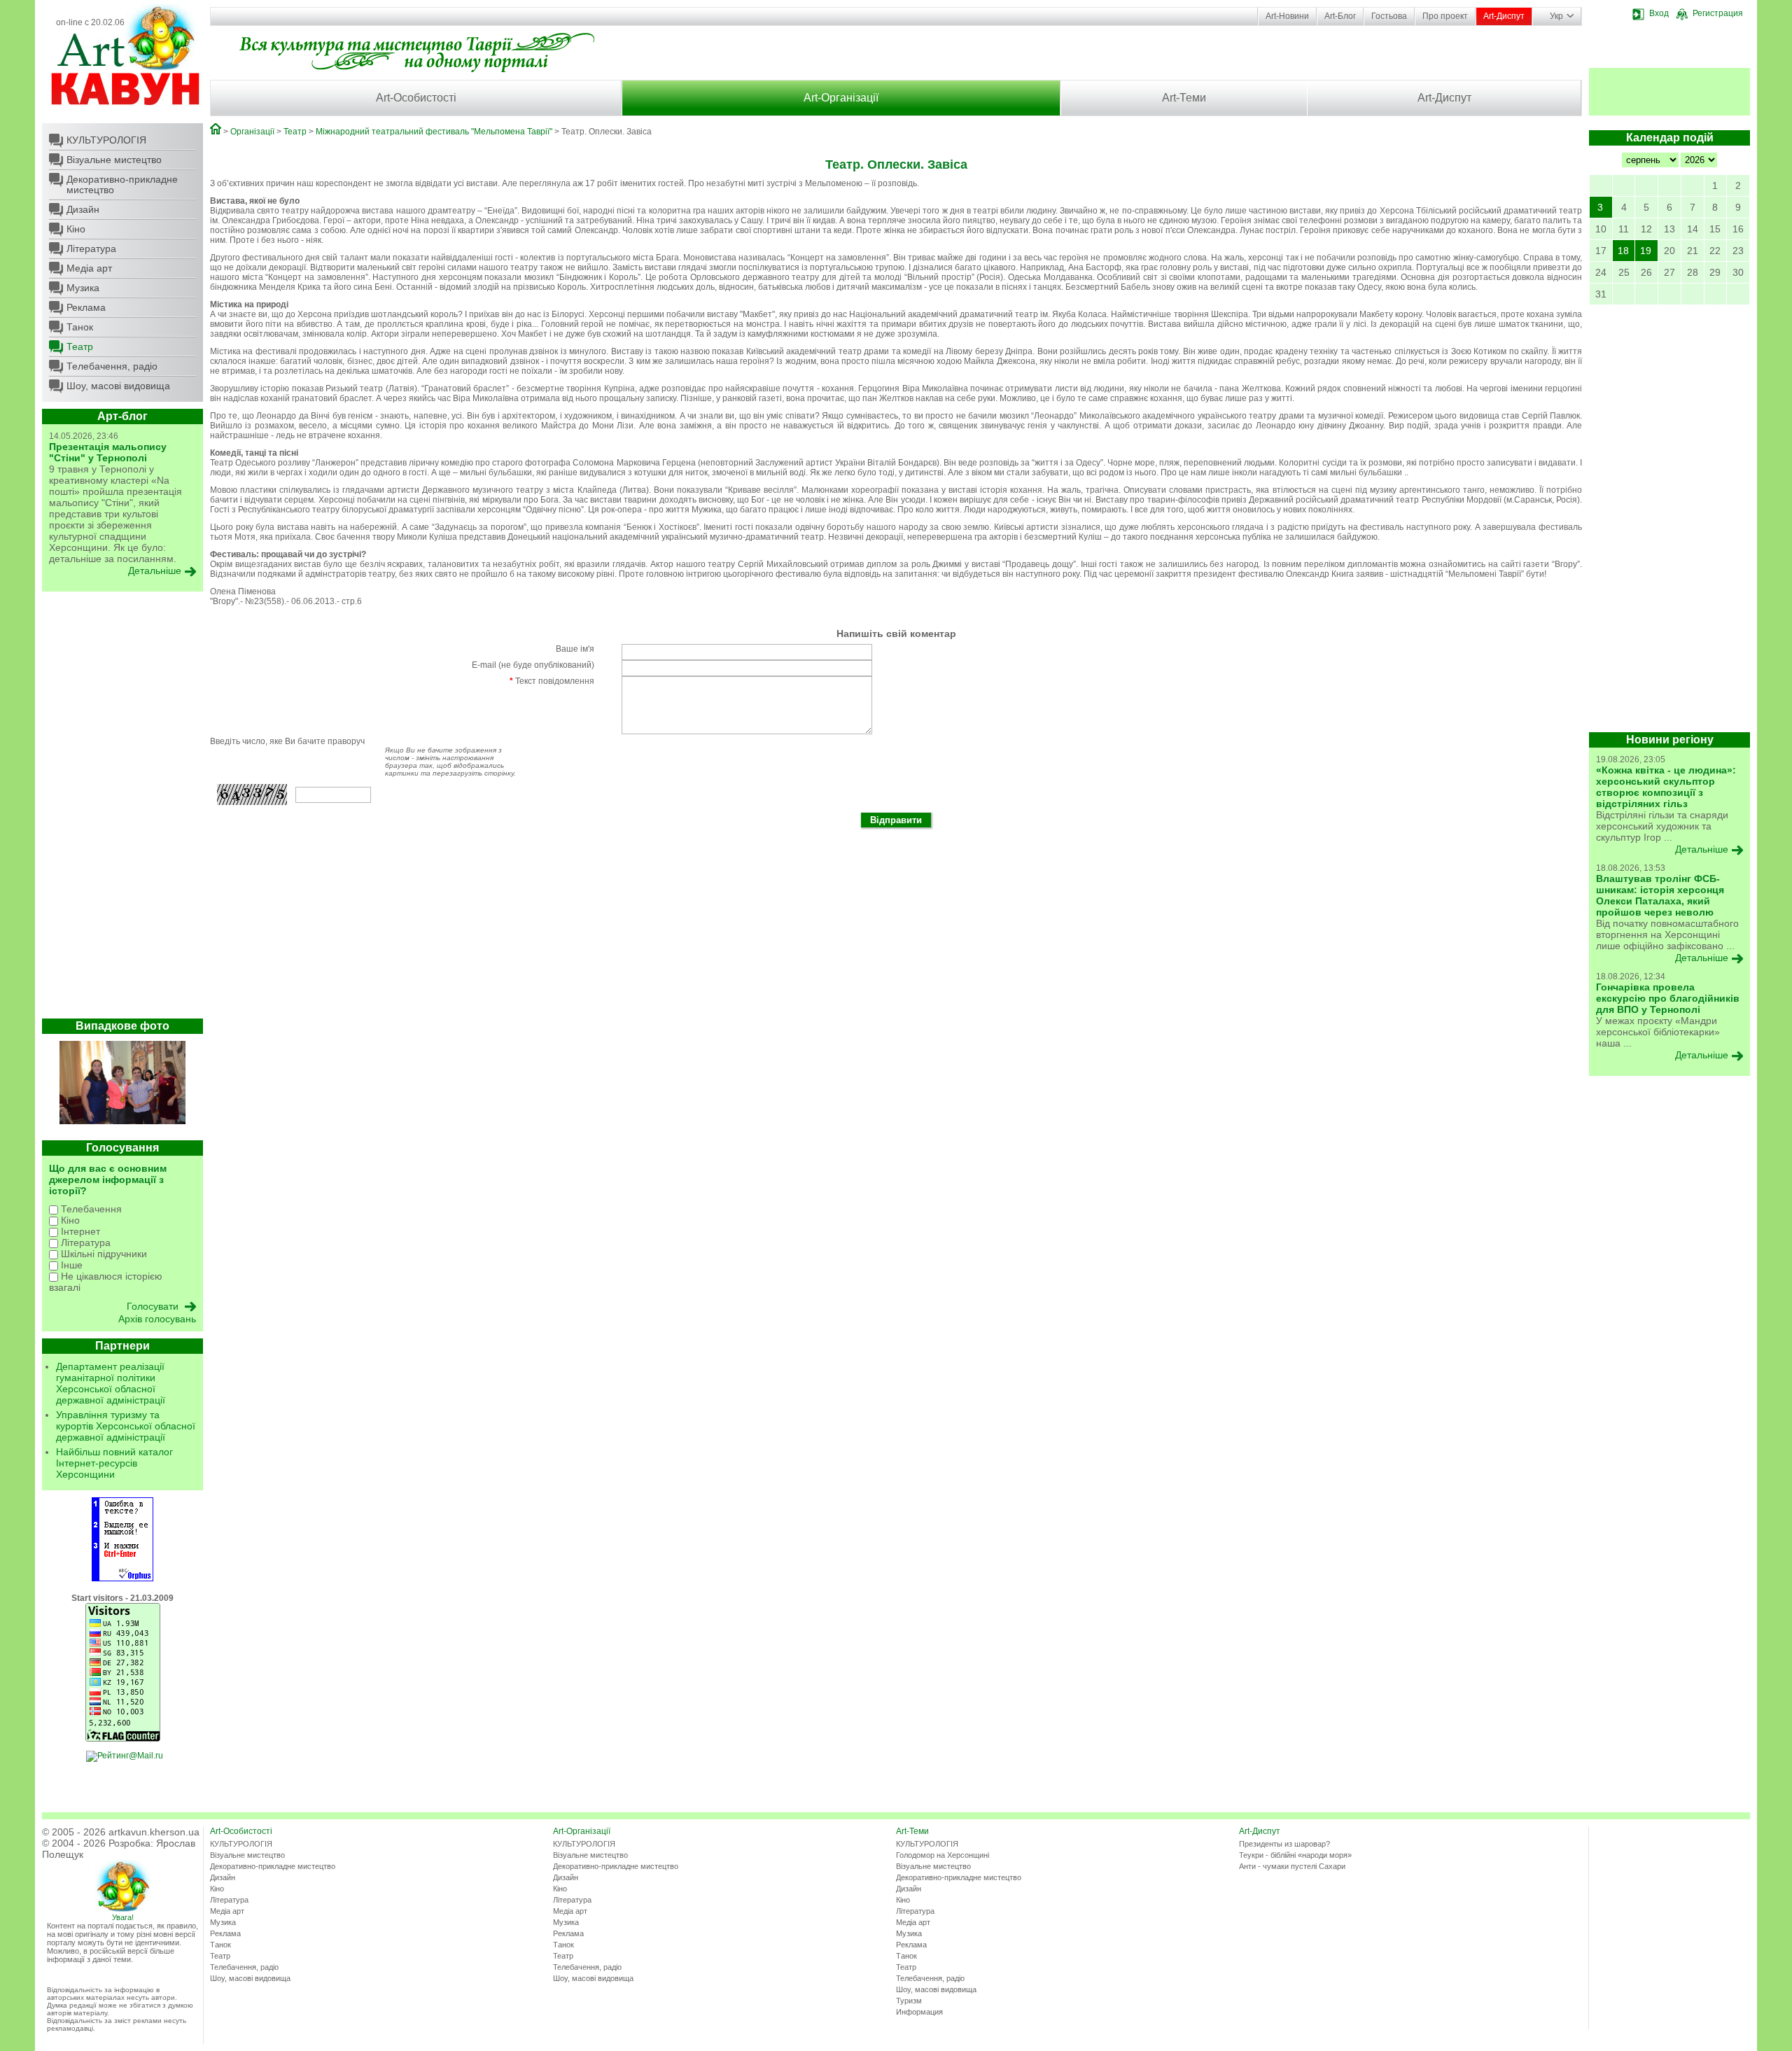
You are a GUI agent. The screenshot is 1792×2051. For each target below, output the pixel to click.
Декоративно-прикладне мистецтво (122, 184)
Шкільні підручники (103, 1254)
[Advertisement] (122, 808)
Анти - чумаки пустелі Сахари (1292, 1866)
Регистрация (1718, 13)
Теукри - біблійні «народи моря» (1295, 1855)
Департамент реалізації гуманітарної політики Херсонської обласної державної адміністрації (111, 1383)
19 (1646, 251)
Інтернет (79, 1231)
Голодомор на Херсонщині (943, 1855)
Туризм (909, 2001)
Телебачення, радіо (112, 366)
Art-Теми (1184, 98)
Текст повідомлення (552, 681)
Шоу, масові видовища (118, 386)
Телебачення (90, 1209)
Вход (1659, 13)
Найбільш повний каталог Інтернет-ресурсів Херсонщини (114, 1463)
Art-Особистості (416, 98)
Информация (919, 2012)
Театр (80, 346)
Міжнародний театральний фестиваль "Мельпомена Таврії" (434, 132)
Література (91, 248)
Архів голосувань (157, 1319)
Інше (70, 1265)
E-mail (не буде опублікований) (533, 665)
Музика (83, 288)
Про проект (1445, 16)
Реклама (86, 307)
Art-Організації (841, 98)
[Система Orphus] (122, 1578)
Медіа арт (89, 268)
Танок (80, 327)
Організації (252, 132)
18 (1623, 251)
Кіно (76, 229)
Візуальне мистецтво (114, 160)
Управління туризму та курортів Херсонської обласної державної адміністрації (126, 1426)
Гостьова (1389, 16)
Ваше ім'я (575, 649)
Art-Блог (1340, 16)
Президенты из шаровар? (1284, 1844)
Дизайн (83, 209)
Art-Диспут (1504, 16)
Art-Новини (1287, 16)
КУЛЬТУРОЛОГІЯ (106, 140)
